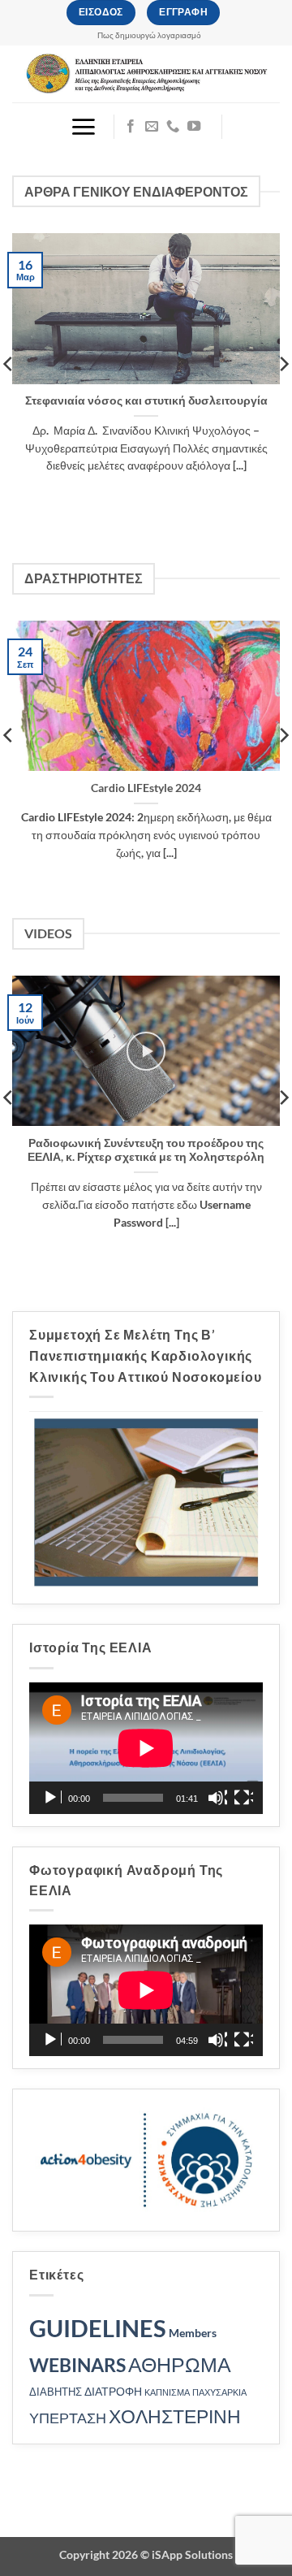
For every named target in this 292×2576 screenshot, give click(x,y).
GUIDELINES (98, 2328)
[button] (83, 127)
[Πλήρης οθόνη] (243, 1798)
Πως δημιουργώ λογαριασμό (149, 35)
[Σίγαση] (217, 1798)
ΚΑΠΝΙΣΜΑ (167, 2392)
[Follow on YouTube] (194, 127)
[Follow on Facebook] (131, 127)
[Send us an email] (152, 127)
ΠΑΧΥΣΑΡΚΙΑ (219, 2392)
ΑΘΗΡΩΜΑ (180, 2364)
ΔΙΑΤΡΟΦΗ (113, 2391)
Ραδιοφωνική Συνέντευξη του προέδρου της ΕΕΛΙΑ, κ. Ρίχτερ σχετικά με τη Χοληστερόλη (146, 1150)
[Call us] (173, 127)
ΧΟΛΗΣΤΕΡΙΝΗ (175, 2416)
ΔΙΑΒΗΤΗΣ (56, 2392)
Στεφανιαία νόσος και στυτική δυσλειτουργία (146, 400)
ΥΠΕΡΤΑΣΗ (68, 2418)
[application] (146, 1748)
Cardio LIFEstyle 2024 (146, 788)
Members (193, 2333)
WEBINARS (77, 2365)
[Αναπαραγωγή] (52, 1798)
